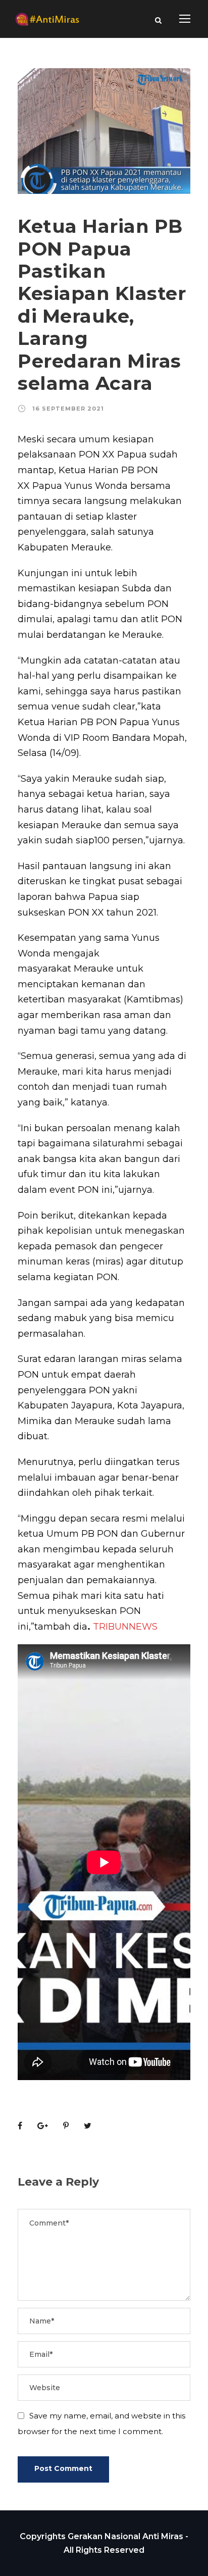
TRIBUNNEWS (125, 1627)
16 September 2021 (68, 409)
